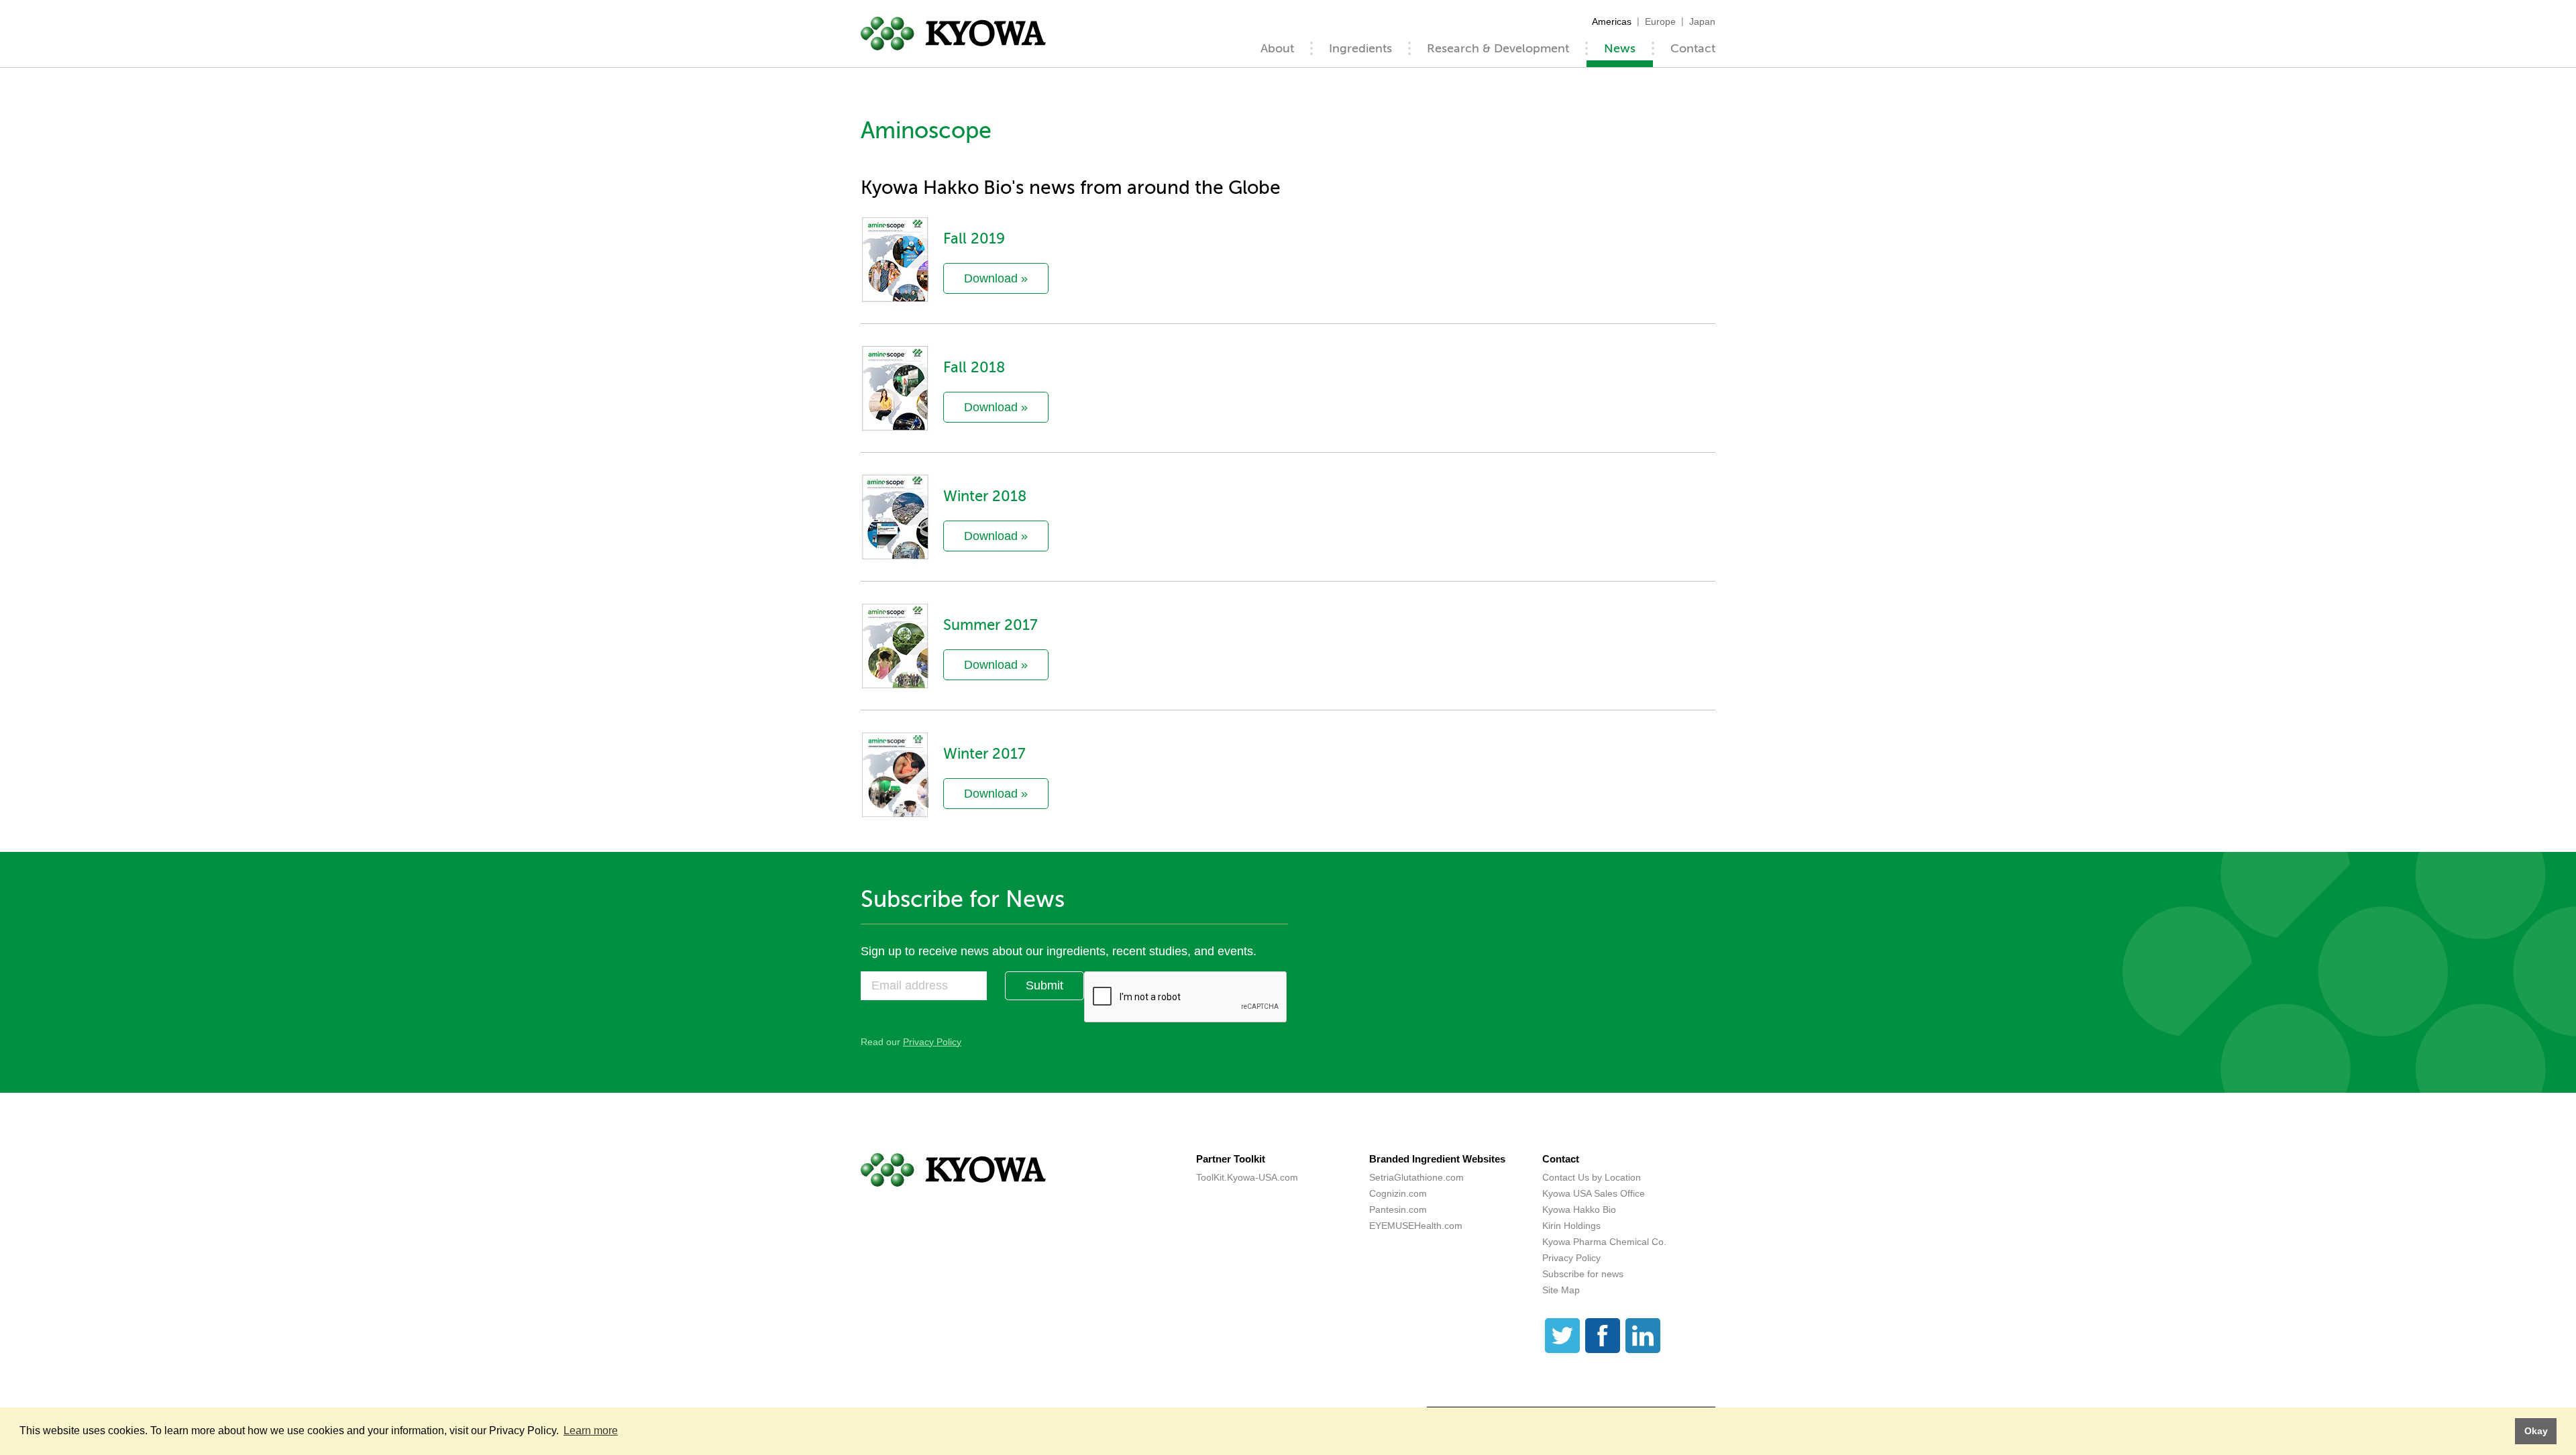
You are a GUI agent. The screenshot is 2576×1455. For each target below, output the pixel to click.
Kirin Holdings (1571, 1226)
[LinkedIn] (1643, 1336)
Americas (1612, 21)
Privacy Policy (932, 1042)
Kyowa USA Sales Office (1594, 1193)
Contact (1693, 48)
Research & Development (1498, 48)
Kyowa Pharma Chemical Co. (1604, 1242)
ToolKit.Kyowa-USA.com (1247, 1177)
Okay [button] (2536, 1431)
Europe (1660, 21)
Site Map (1561, 1290)
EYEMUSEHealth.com (1416, 1226)
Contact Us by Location (1592, 1177)
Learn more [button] (591, 1431)
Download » (996, 278)
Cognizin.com (1398, 1193)
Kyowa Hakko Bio (1579, 1209)
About (1277, 48)
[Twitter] (1562, 1336)
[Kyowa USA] (953, 34)
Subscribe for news (1583, 1274)
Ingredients (1360, 48)
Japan (1702, 21)
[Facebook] (1603, 1336)
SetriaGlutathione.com (1416, 1177)
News (1620, 48)
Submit (1044, 985)
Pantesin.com (1398, 1209)
